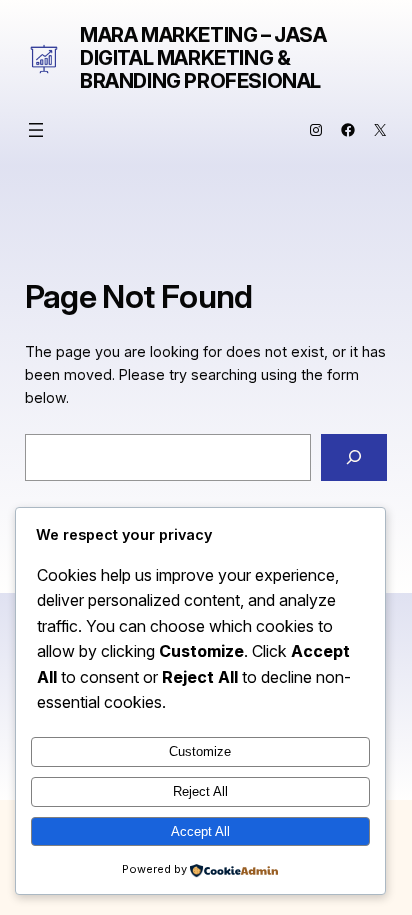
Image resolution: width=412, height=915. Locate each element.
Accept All (200, 831)
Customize (200, 751)
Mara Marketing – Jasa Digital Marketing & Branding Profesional (203, 58)
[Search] (354, 457)
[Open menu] (36, 130)
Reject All (200, 791)
